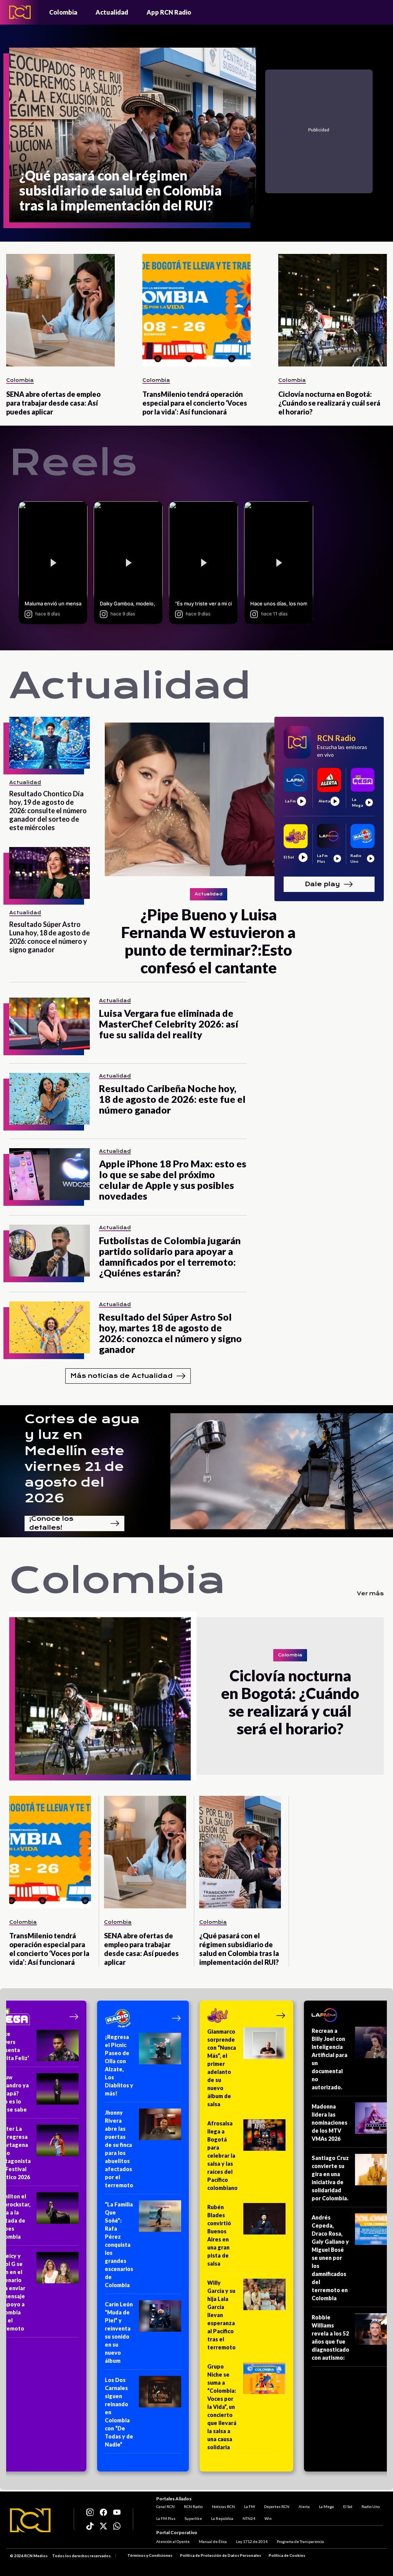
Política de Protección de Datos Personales (220, 2555)
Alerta (304, 2506)
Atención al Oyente (173, 2541)
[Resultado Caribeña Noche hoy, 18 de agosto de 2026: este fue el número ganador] (50, 1099)
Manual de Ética (213, 2541)
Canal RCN (165, 2506)
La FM (249, 2506)
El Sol (348, 2506)
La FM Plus (166, 2518)
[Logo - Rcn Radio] (20, 12)
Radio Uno (371, 2506)
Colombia (63, 12)
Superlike (193, 2518)
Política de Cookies (287, 2555)
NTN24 (249, 2518)
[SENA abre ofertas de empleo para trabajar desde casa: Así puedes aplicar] (60, 310)
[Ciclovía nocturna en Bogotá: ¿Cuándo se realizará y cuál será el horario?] (333, 310)
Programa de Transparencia (300, 2541)
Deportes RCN (277, 2506)
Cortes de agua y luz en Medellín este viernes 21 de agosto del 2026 (82, 1459)
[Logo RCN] (30, 2520)
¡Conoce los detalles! (51, 1523)
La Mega (326, 2506)
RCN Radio (193, 2506)
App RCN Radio (169, 12)
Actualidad (112, 12)
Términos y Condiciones (150, 2555)
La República (222, 2518)
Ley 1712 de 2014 (252, 2541)
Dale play (322, 884)
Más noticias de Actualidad (121, 1376)
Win (268, 2518)
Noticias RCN (223, 2506)
